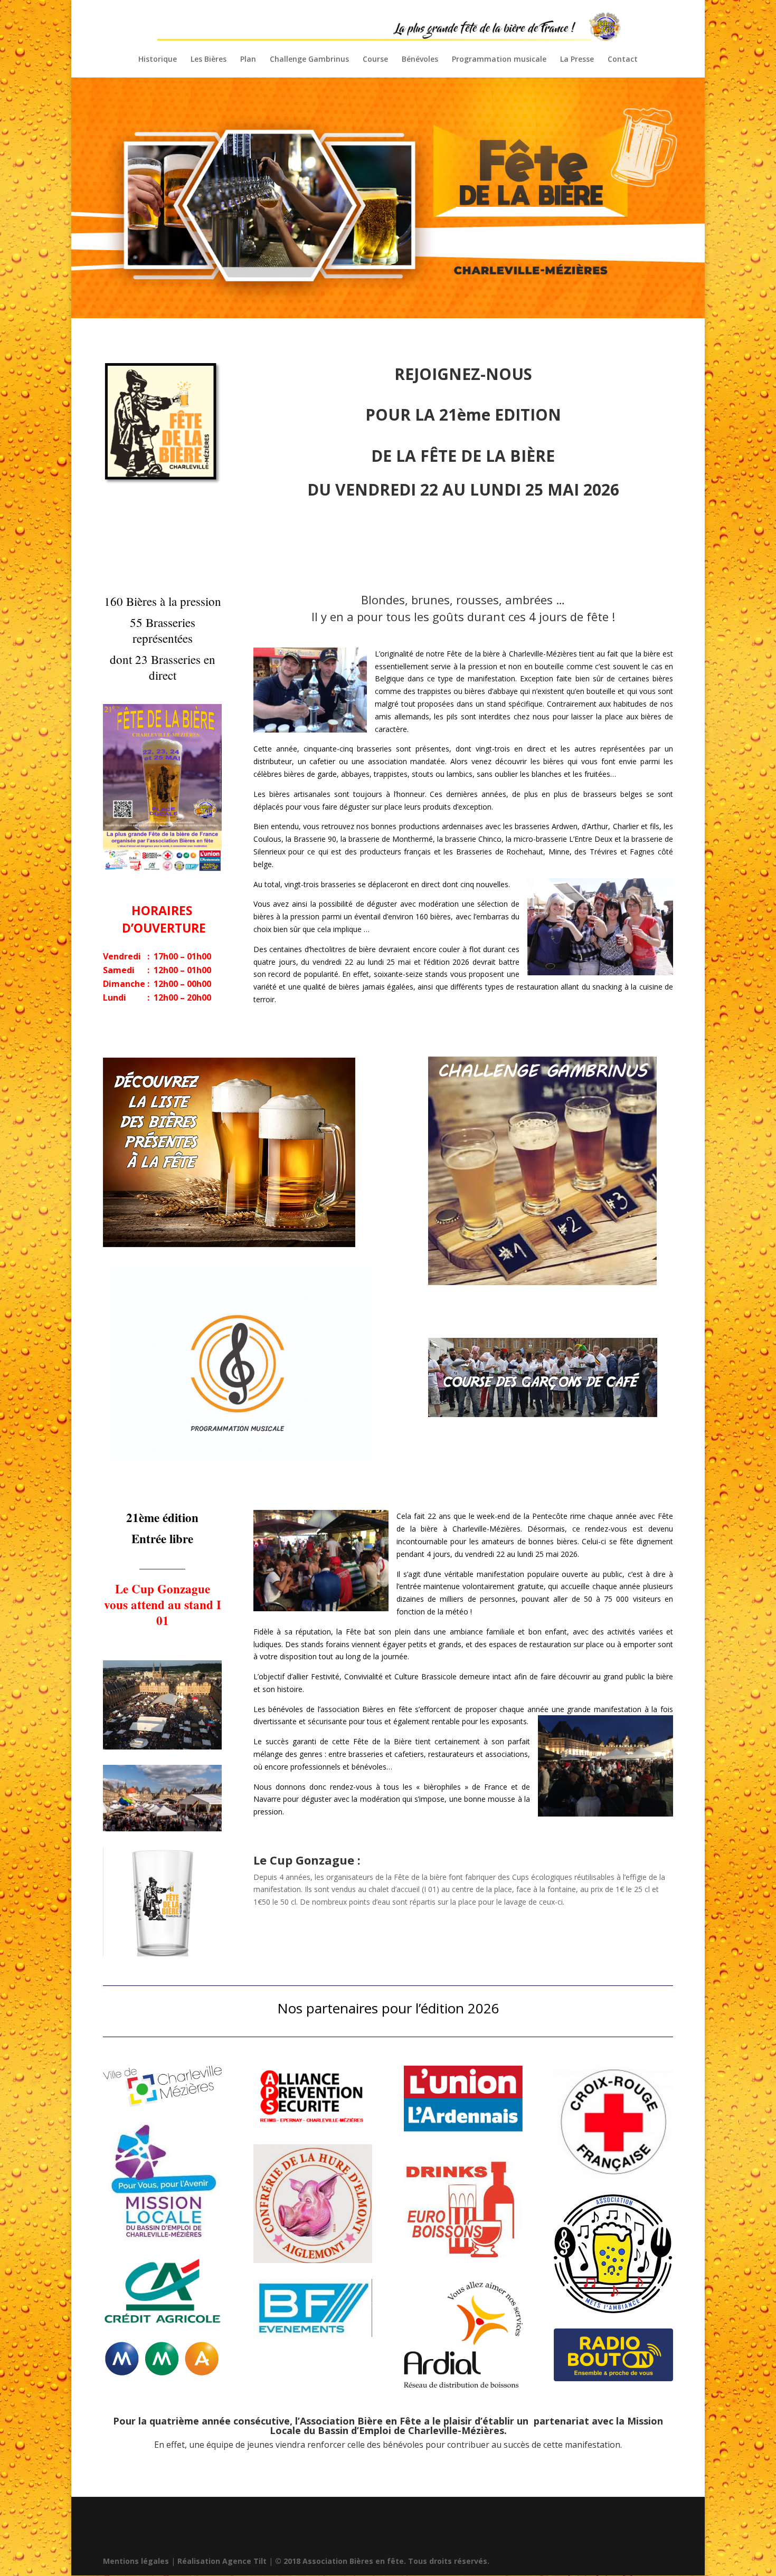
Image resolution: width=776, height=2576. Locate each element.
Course (375, 60)
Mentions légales (136, 2561)
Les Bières (209, 60)
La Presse (577, 60)
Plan (248, 60)
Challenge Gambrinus (309, 60)
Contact (623, 60)
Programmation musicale (499, 60)
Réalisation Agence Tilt (222, 2561)
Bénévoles (420, 60)
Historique (158, 60)
